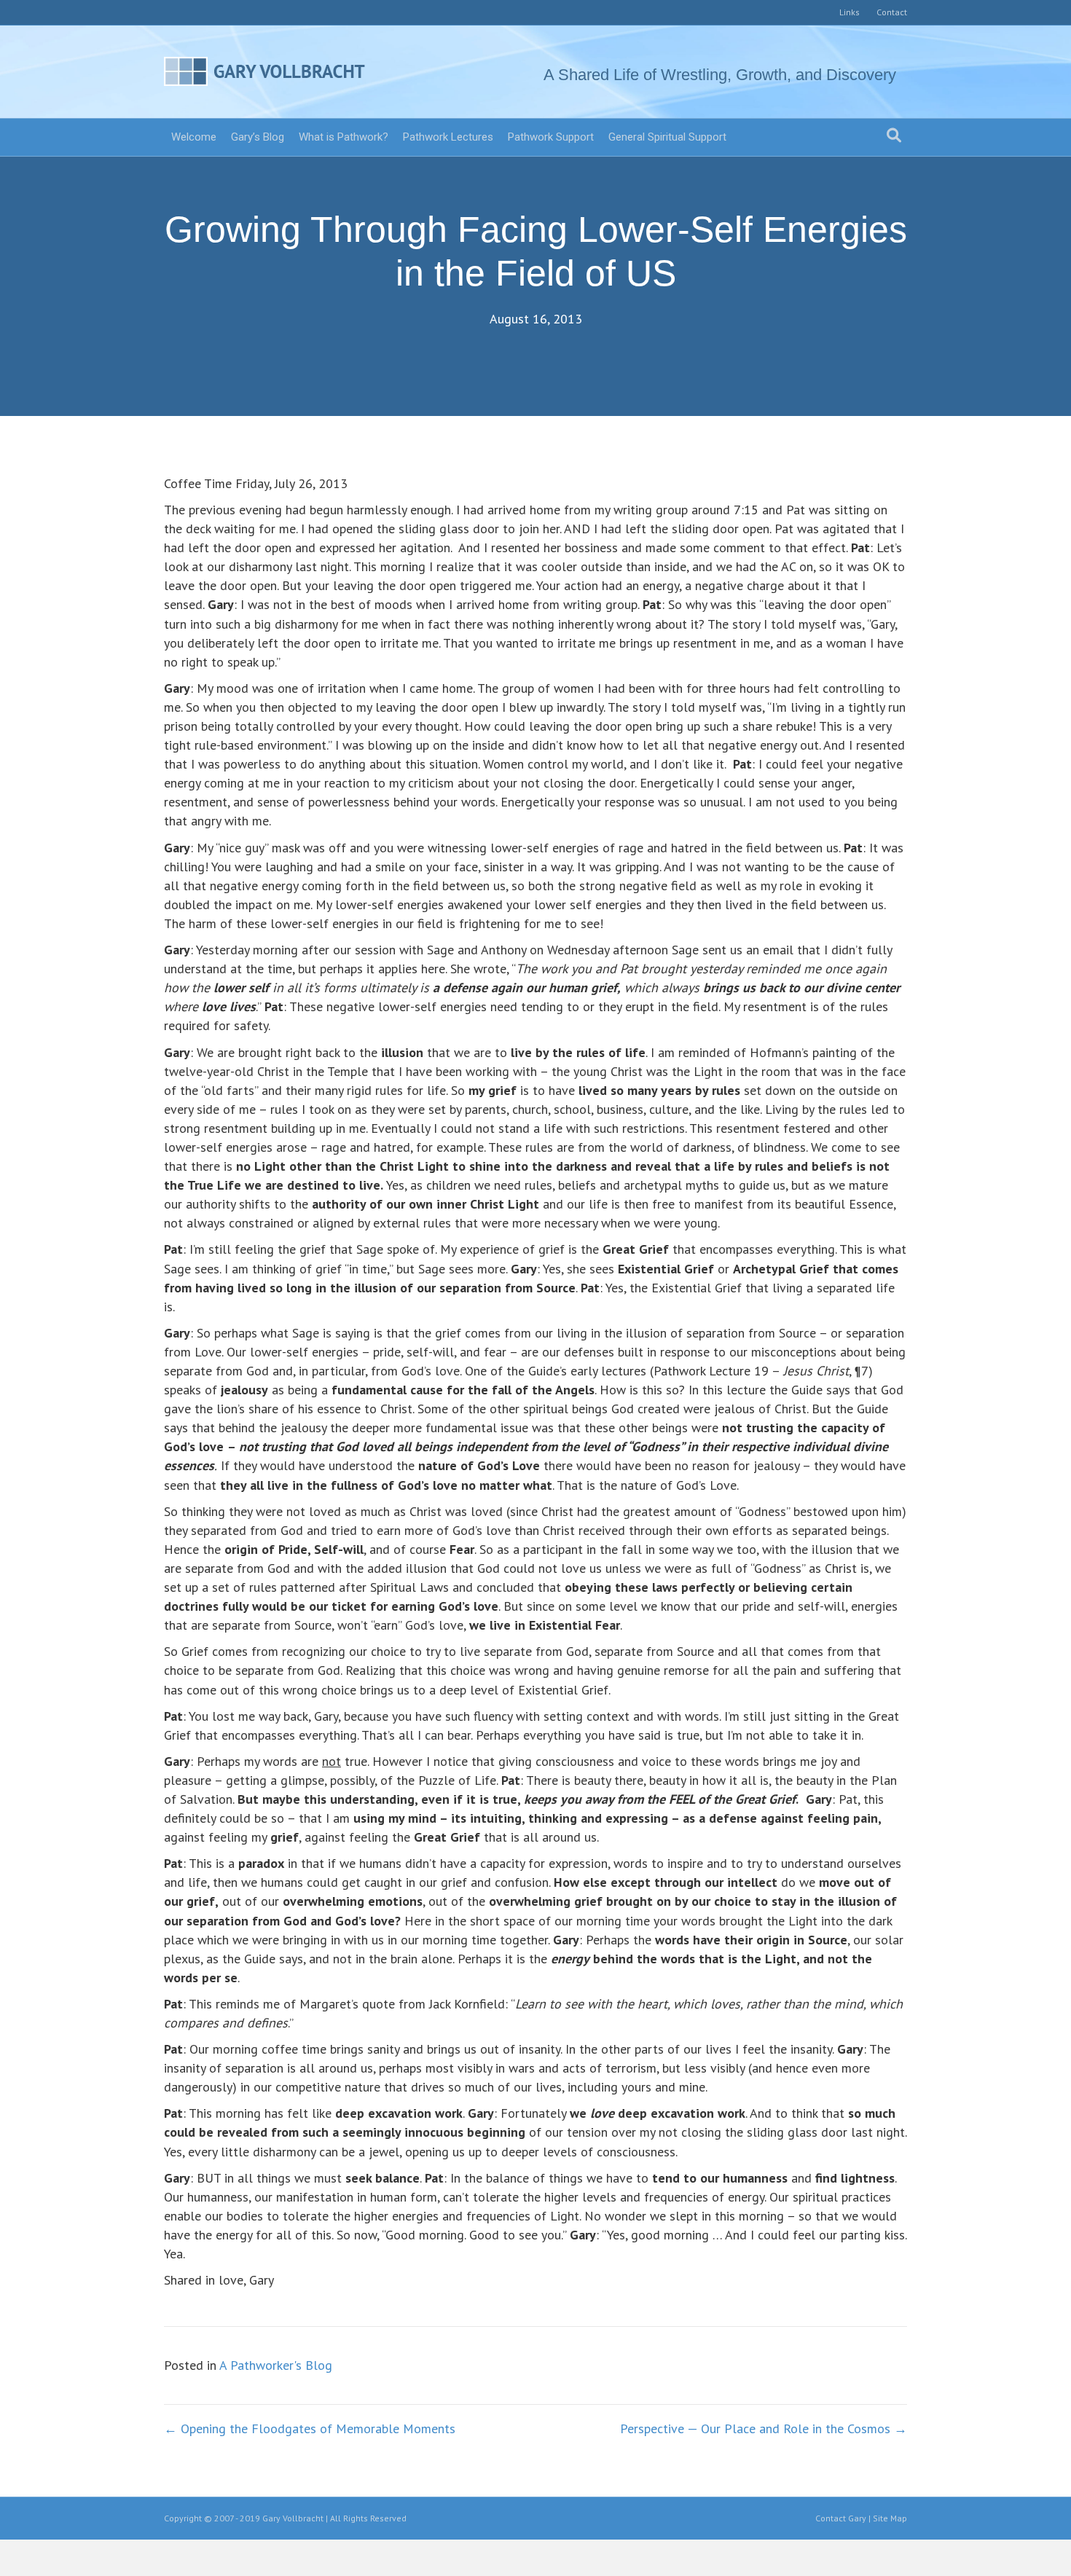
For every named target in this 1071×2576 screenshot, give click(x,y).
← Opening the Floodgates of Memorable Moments (310, 2428)
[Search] (894, 136)
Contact (892, 12)
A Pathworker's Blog (276, 2365)
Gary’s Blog (258, 137)
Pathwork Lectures (448, 137)
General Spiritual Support (667, 137)
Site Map (890, 2518)
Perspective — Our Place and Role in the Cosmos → (764, 2428)
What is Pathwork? (344, 137)
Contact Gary (841, 2518)
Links (850, 12)
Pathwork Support (551, 137)
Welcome (194, 137)
